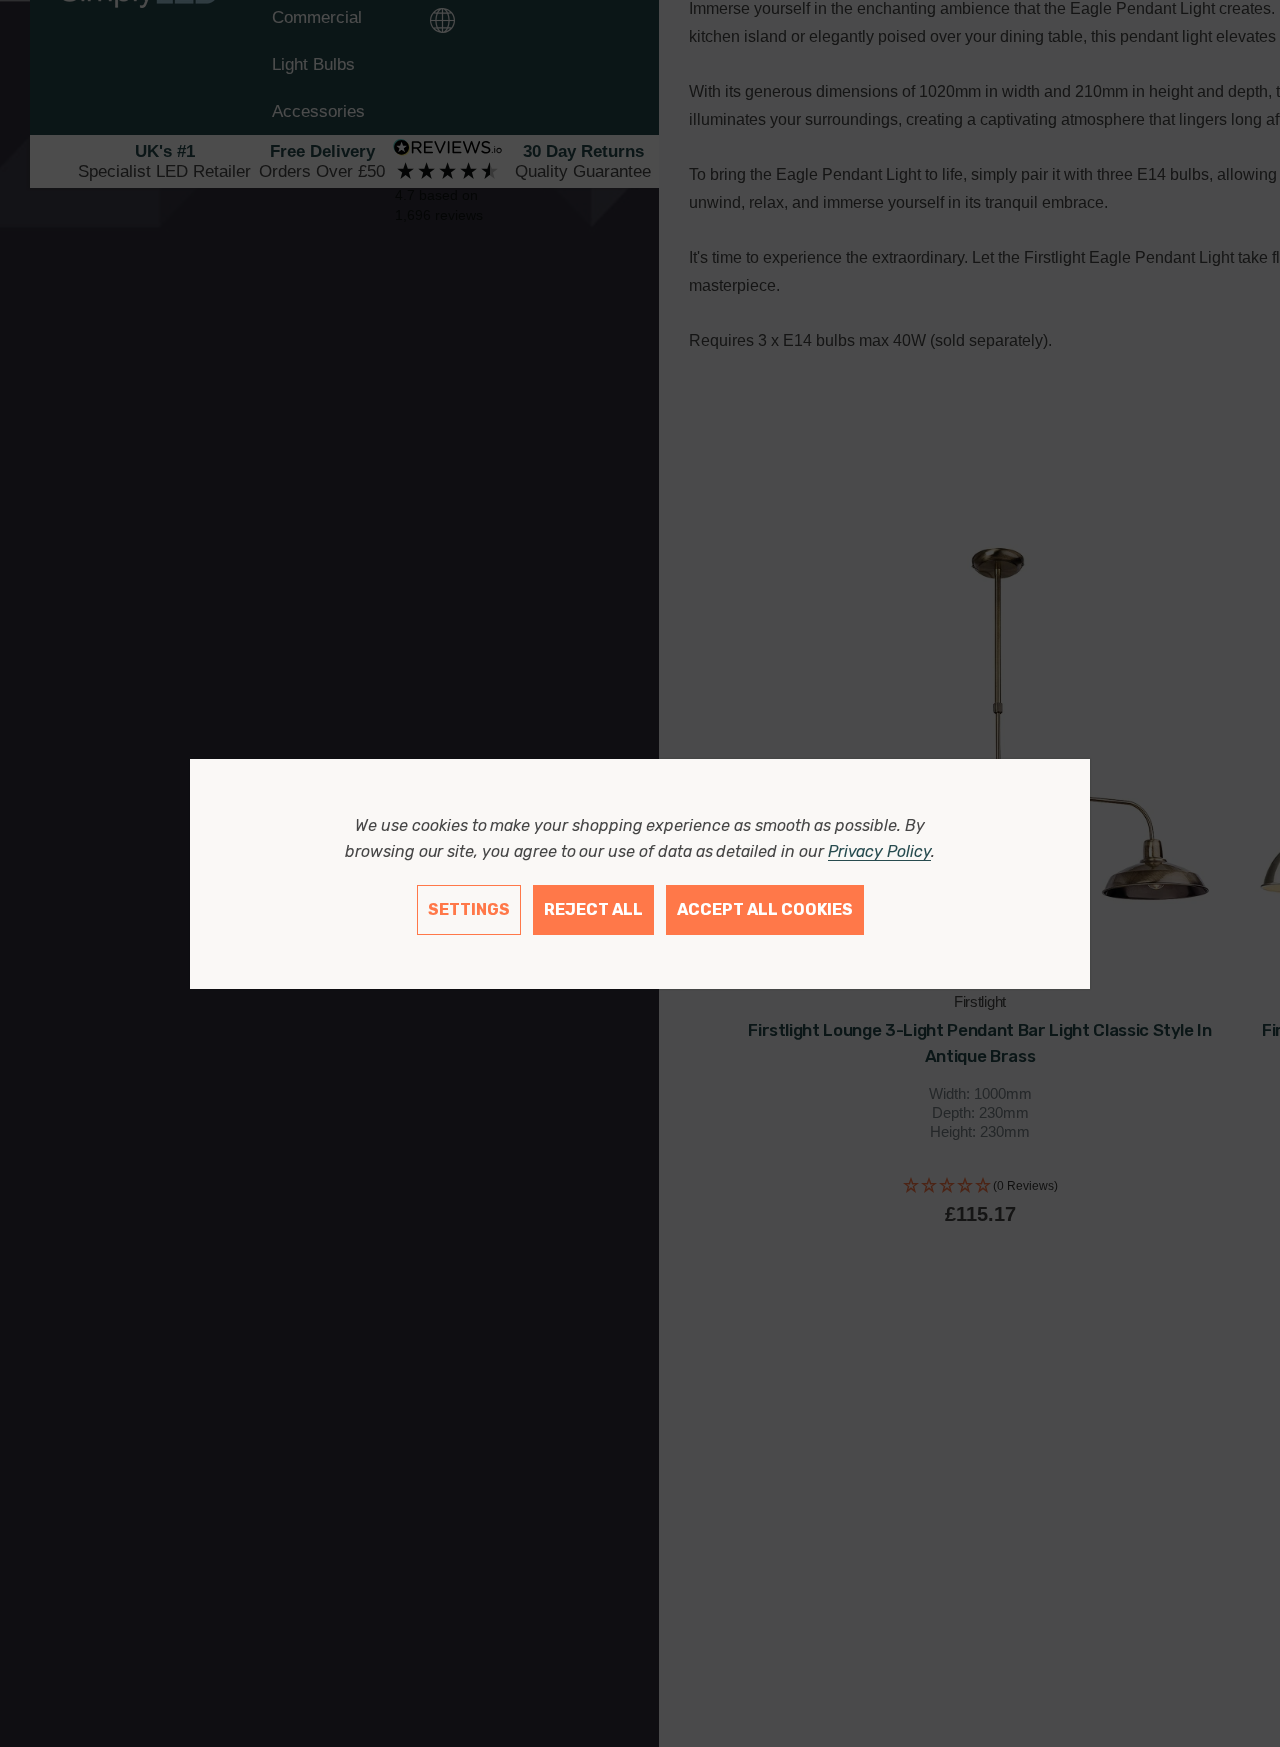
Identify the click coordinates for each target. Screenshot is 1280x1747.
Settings (469, 909)
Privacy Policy (879, 851)
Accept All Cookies (765, 909)
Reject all (593, 909)
